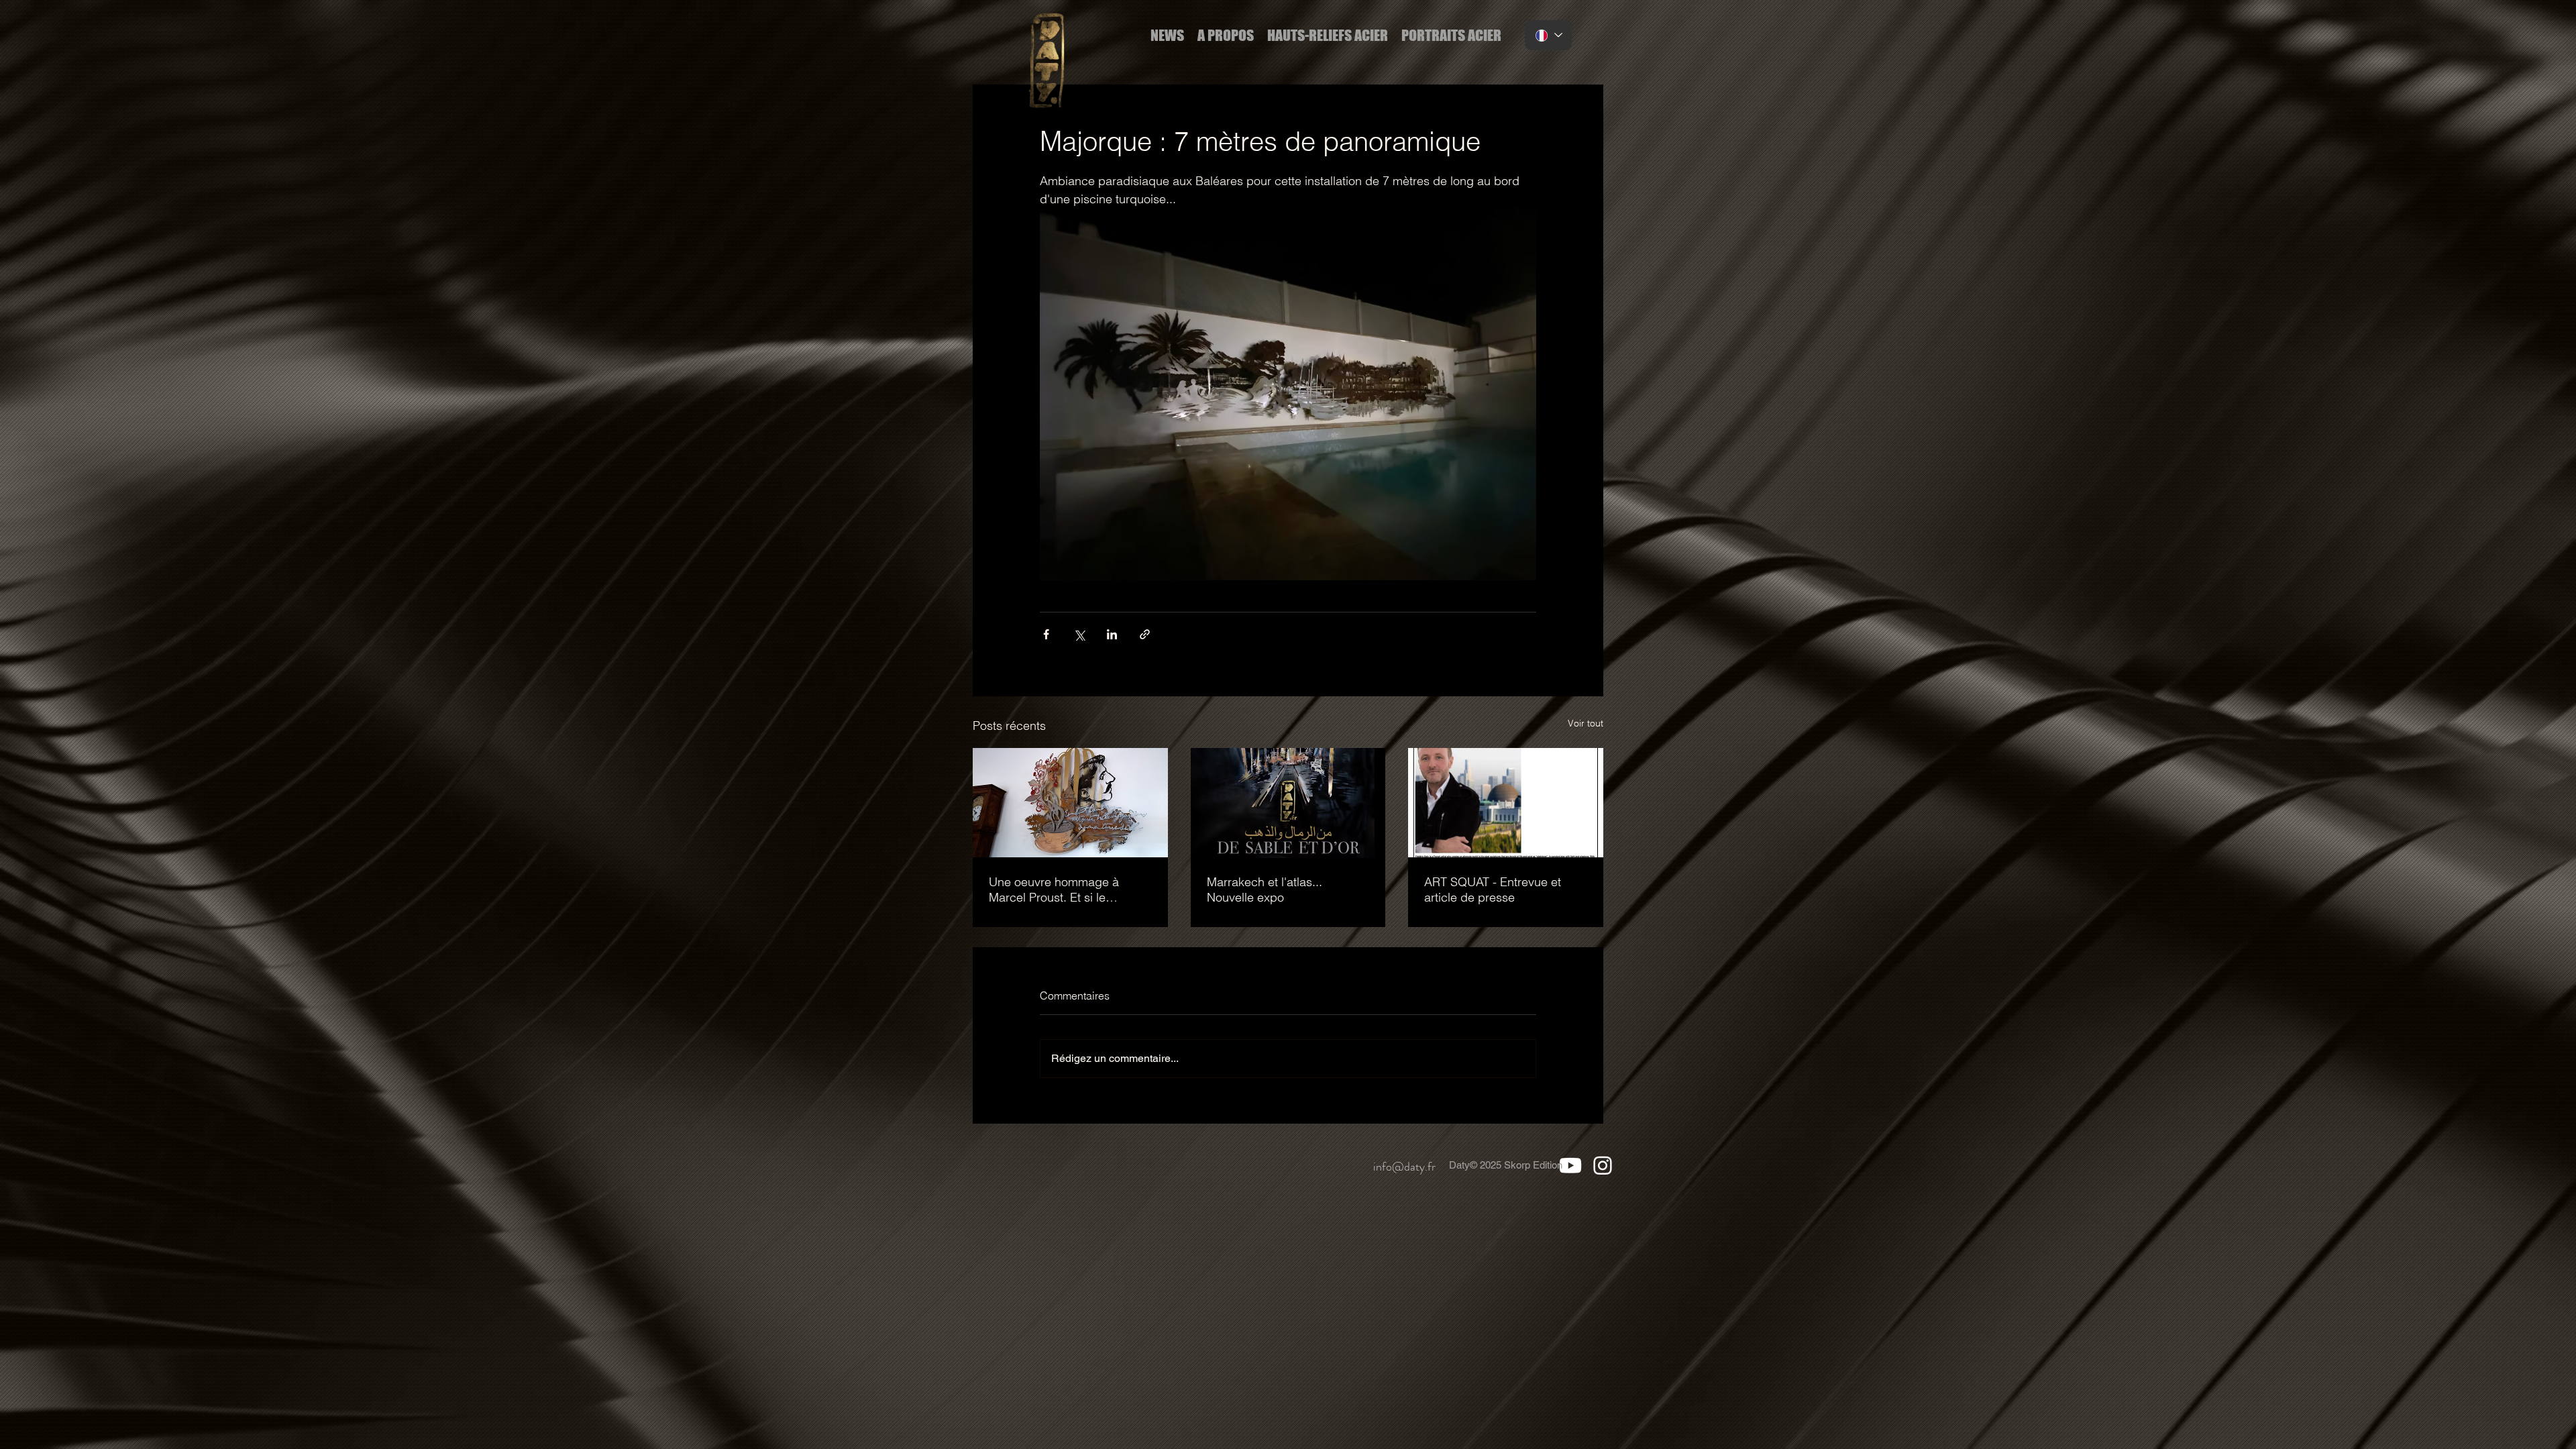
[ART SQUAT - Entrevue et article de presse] (1506, 803)
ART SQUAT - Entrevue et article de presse (1493, 890)
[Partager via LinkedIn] (1112, 634)
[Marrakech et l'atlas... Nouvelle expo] (1288, 803)
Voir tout (1586, 723)
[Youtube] (1570, 1165)
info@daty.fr (1404, 1167)
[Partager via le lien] (1145, 634)
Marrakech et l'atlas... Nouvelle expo (1265, 890)
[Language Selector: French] (1548, 35)
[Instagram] (1602, 1165)
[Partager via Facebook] (1046, 634)
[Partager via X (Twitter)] (1079, 634)
